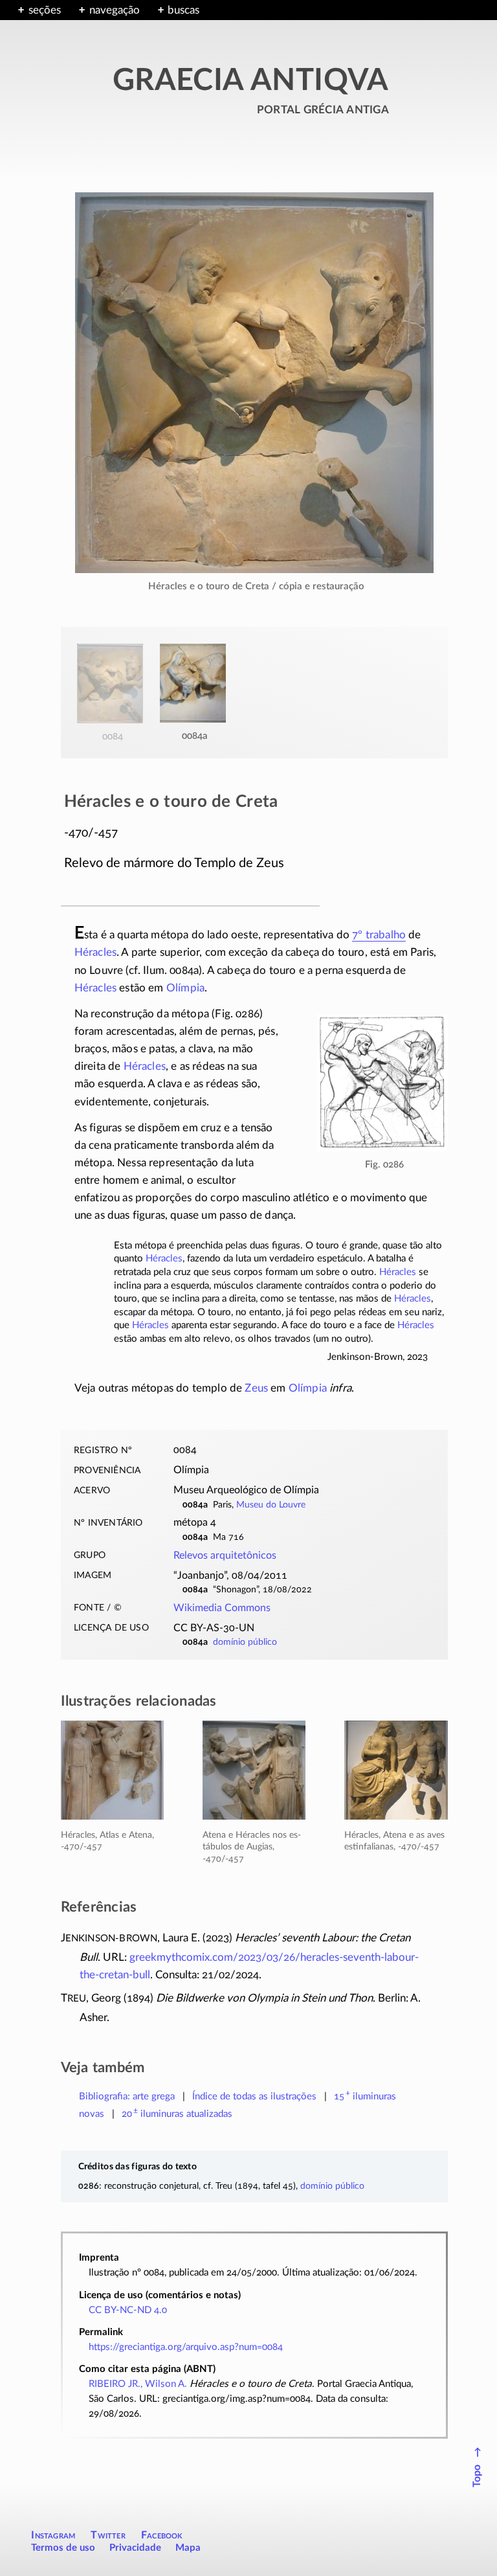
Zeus (256, 1388)
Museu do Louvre (271, 1505)
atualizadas (177, 2114)
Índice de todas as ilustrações (254, 2096)
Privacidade (135, 2548)
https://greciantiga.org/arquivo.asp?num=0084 (186, 2347)
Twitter (108, 2535)
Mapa (188, 2548)
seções (45, 10)
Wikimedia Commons (222, 1608)
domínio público (245, 1642)
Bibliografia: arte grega (127, 2096)
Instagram (53, 2535)
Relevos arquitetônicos (225, 1555)
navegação (115, 10)
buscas (183, 10)
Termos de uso (63, 2548)
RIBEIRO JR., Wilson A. (138, 2384)
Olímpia (185, 988)
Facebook (162, 2535)
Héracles (95, 952)
